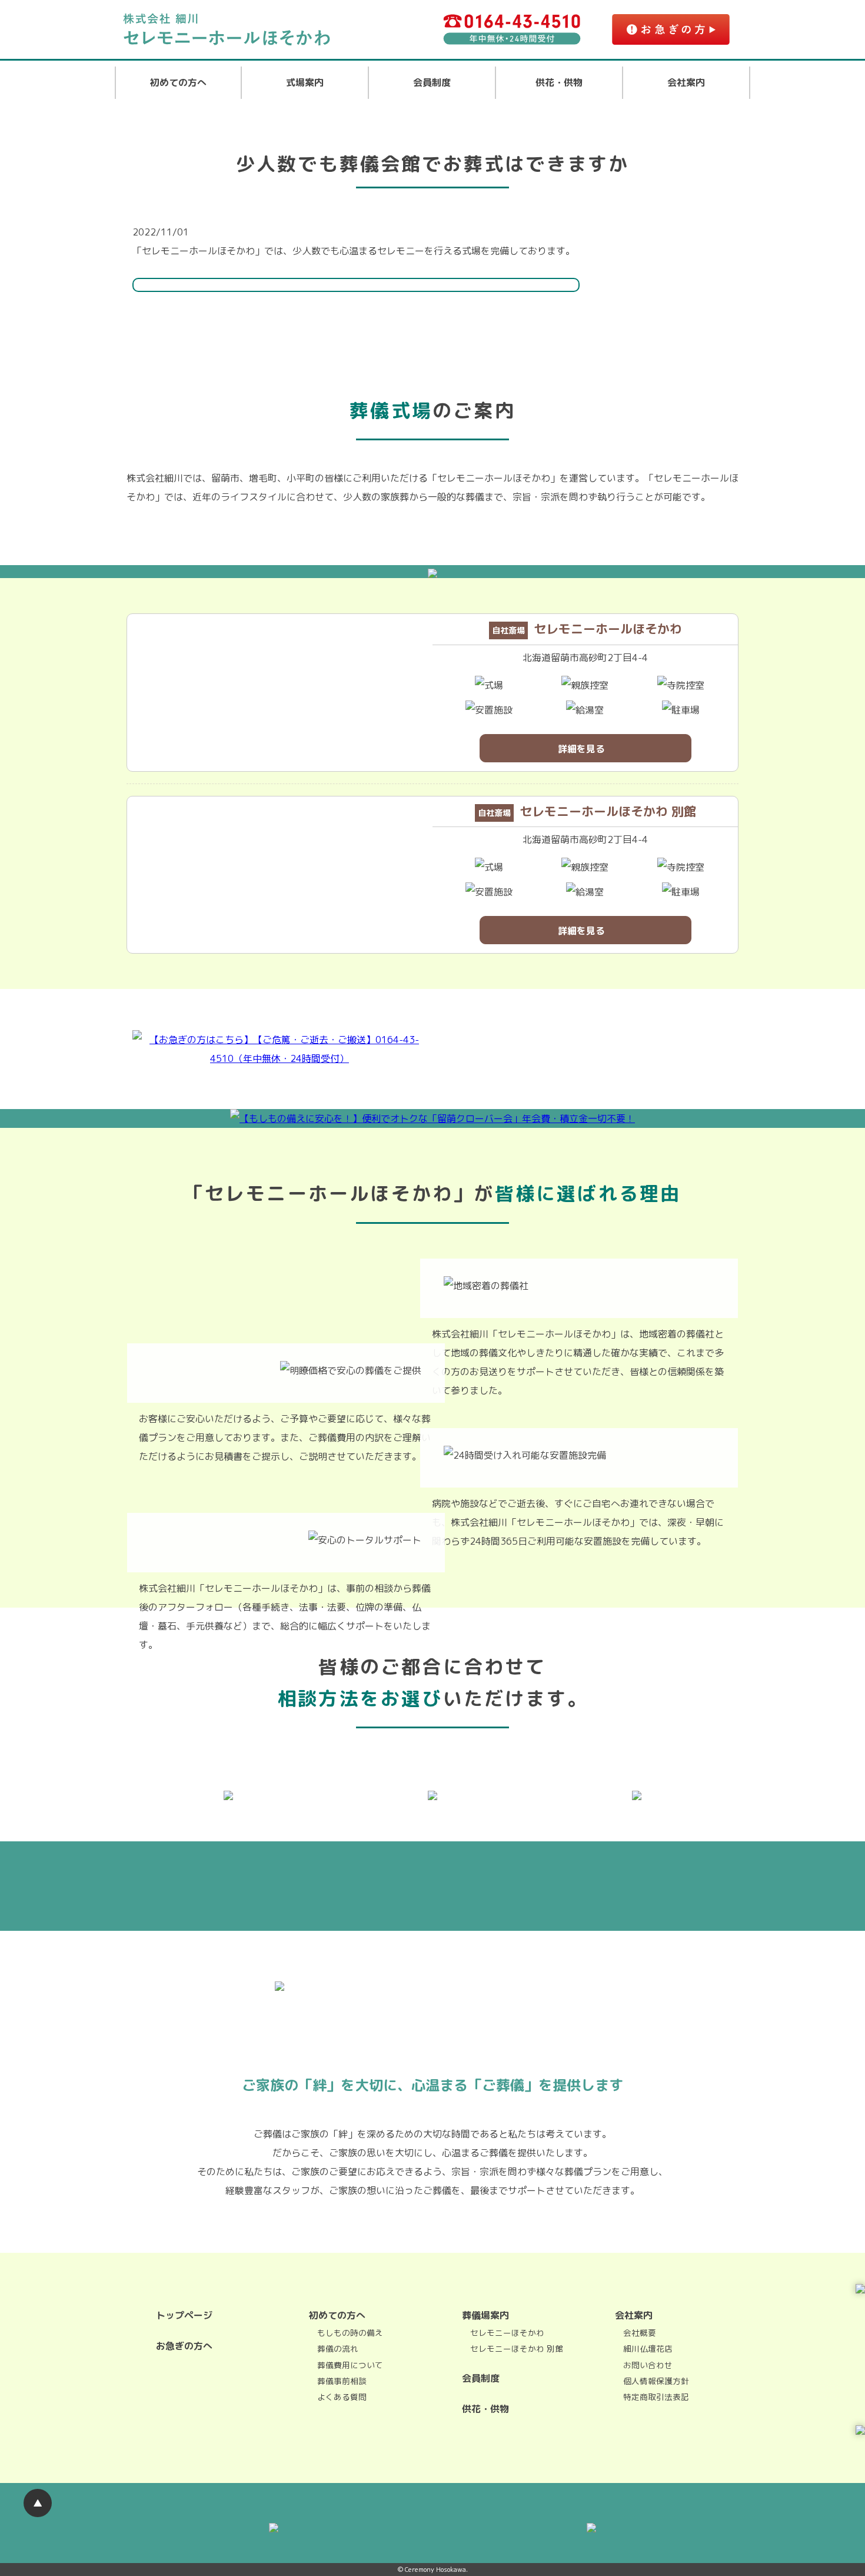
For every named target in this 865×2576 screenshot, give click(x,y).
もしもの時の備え (350, 2333)
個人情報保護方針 (656, 2381)
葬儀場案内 (485, 2315)
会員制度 (432, 82)
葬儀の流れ (338, 2348)
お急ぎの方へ (184, 2346)
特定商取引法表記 (656, 2397)
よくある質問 (342, 2397)
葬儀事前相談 (342, 2381)
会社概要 (640, 2333)
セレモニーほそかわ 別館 (517, 2348)
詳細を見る (581, 749)
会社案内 (686, 82)
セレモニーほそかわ (507, 2333)
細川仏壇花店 (648, 2348)
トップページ (184, 2315)
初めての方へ (178, 82)
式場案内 (305, 82)
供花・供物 (559, 82)
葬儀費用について (350, 2365)
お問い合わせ (648, 2365)
